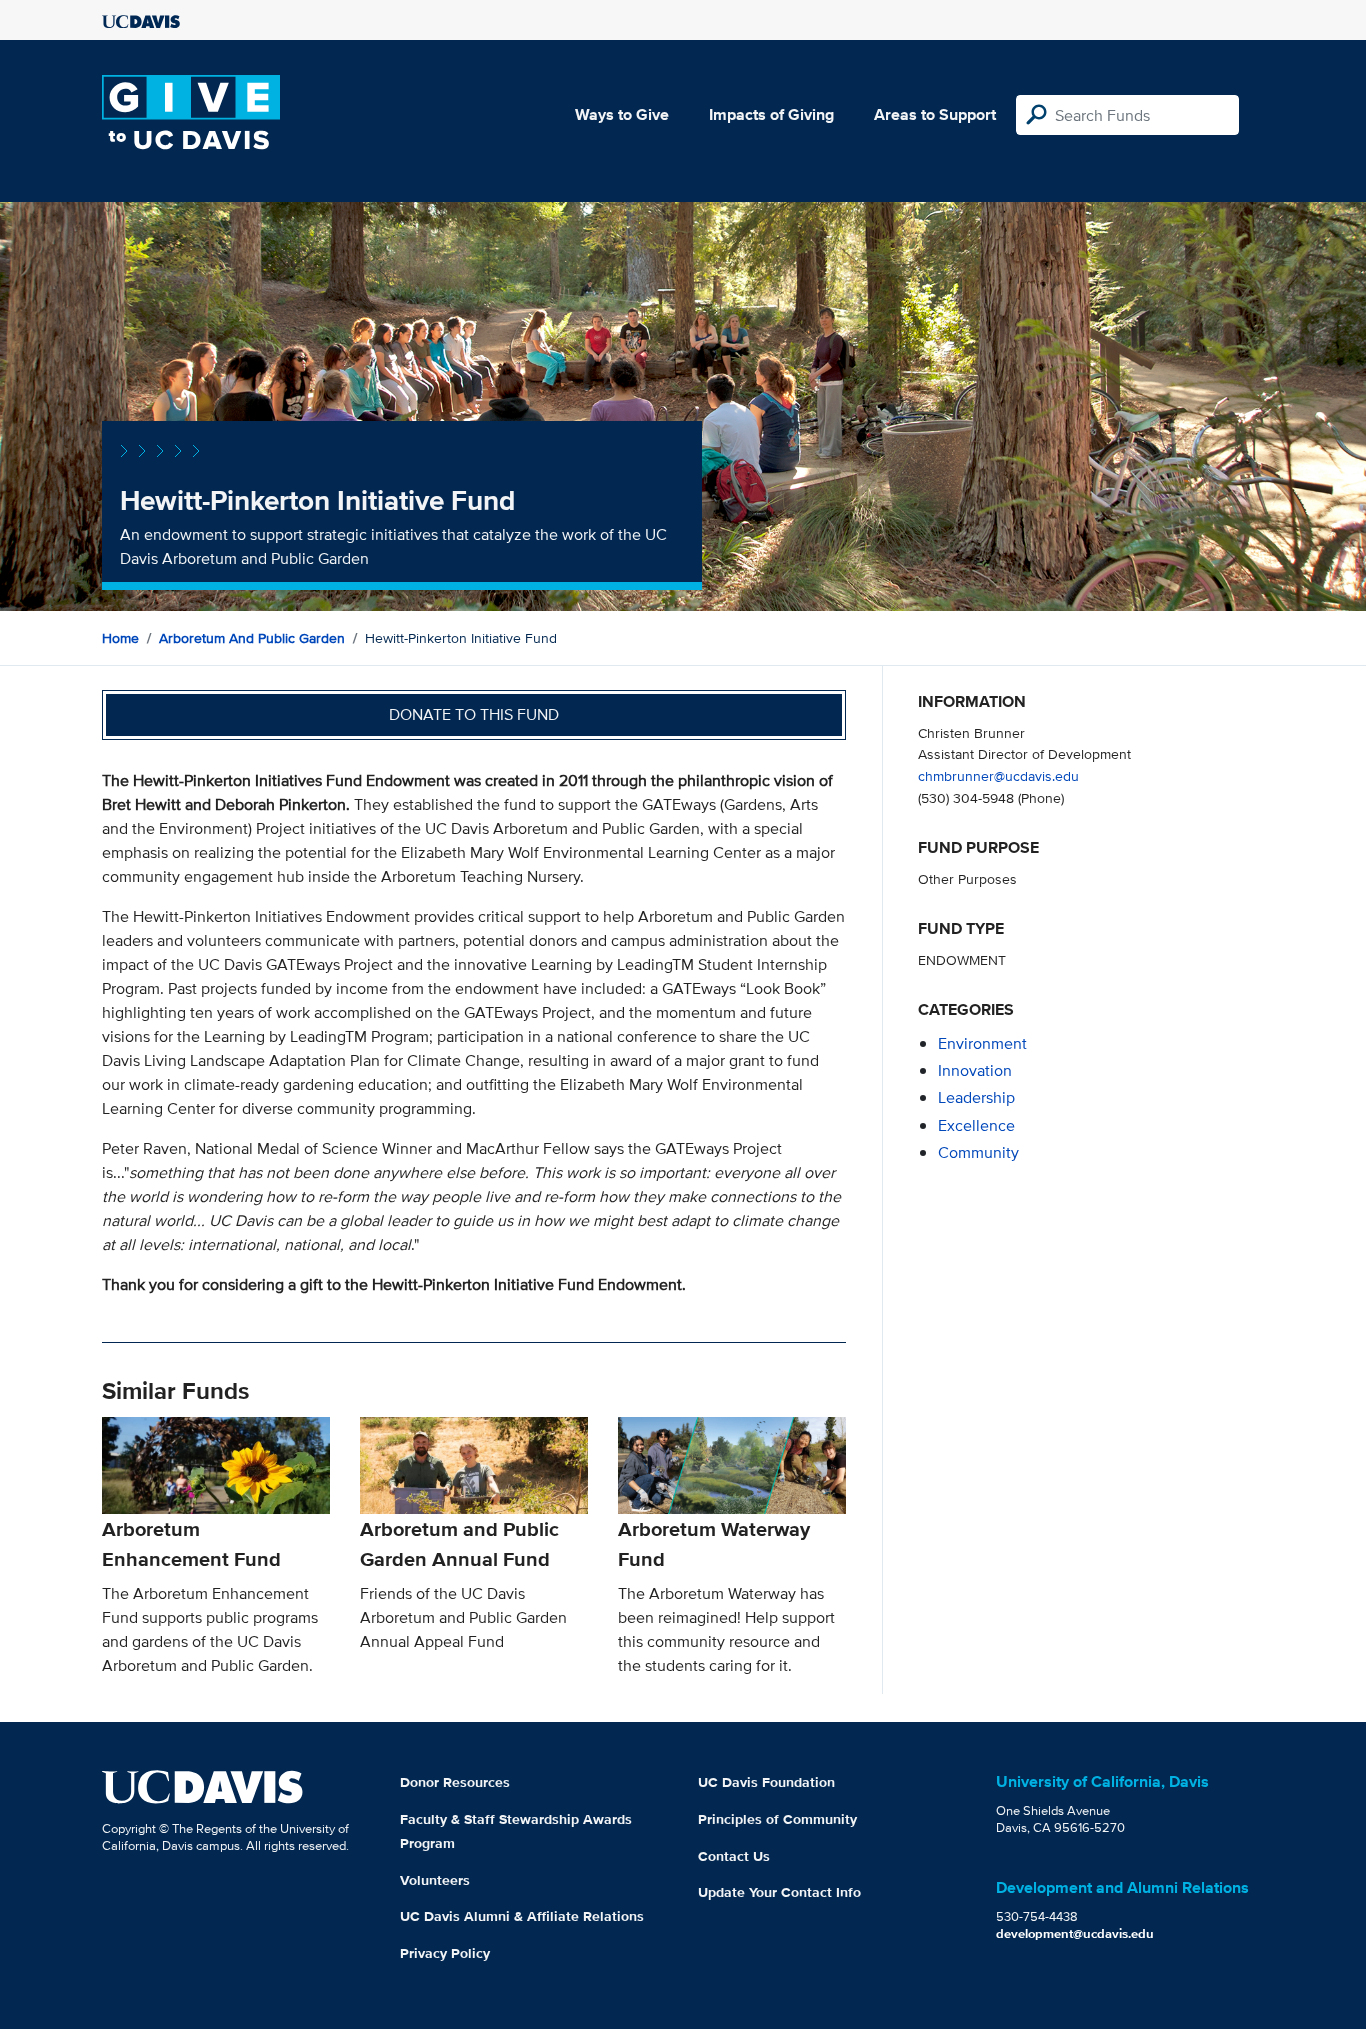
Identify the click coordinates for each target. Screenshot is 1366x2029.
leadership (976, 1097)
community (978, 1152)
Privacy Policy (445, 1953)
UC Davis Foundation (766, 1782)
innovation (975, 1070)
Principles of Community (777, 1819)
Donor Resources (455, 1782)
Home (120, 638)
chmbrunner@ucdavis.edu (998, 775)
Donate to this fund (474, 714)
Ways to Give (622, 114)
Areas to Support (935, 114)
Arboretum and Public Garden (252, 638)
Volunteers (435, 1880)
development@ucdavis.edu (1075, 1933)
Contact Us (734, 1856)
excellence (976, 1125)
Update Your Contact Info (779, 1892)
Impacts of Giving (771, 114)
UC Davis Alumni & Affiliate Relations (522, 1916)
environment (982, 1043)
